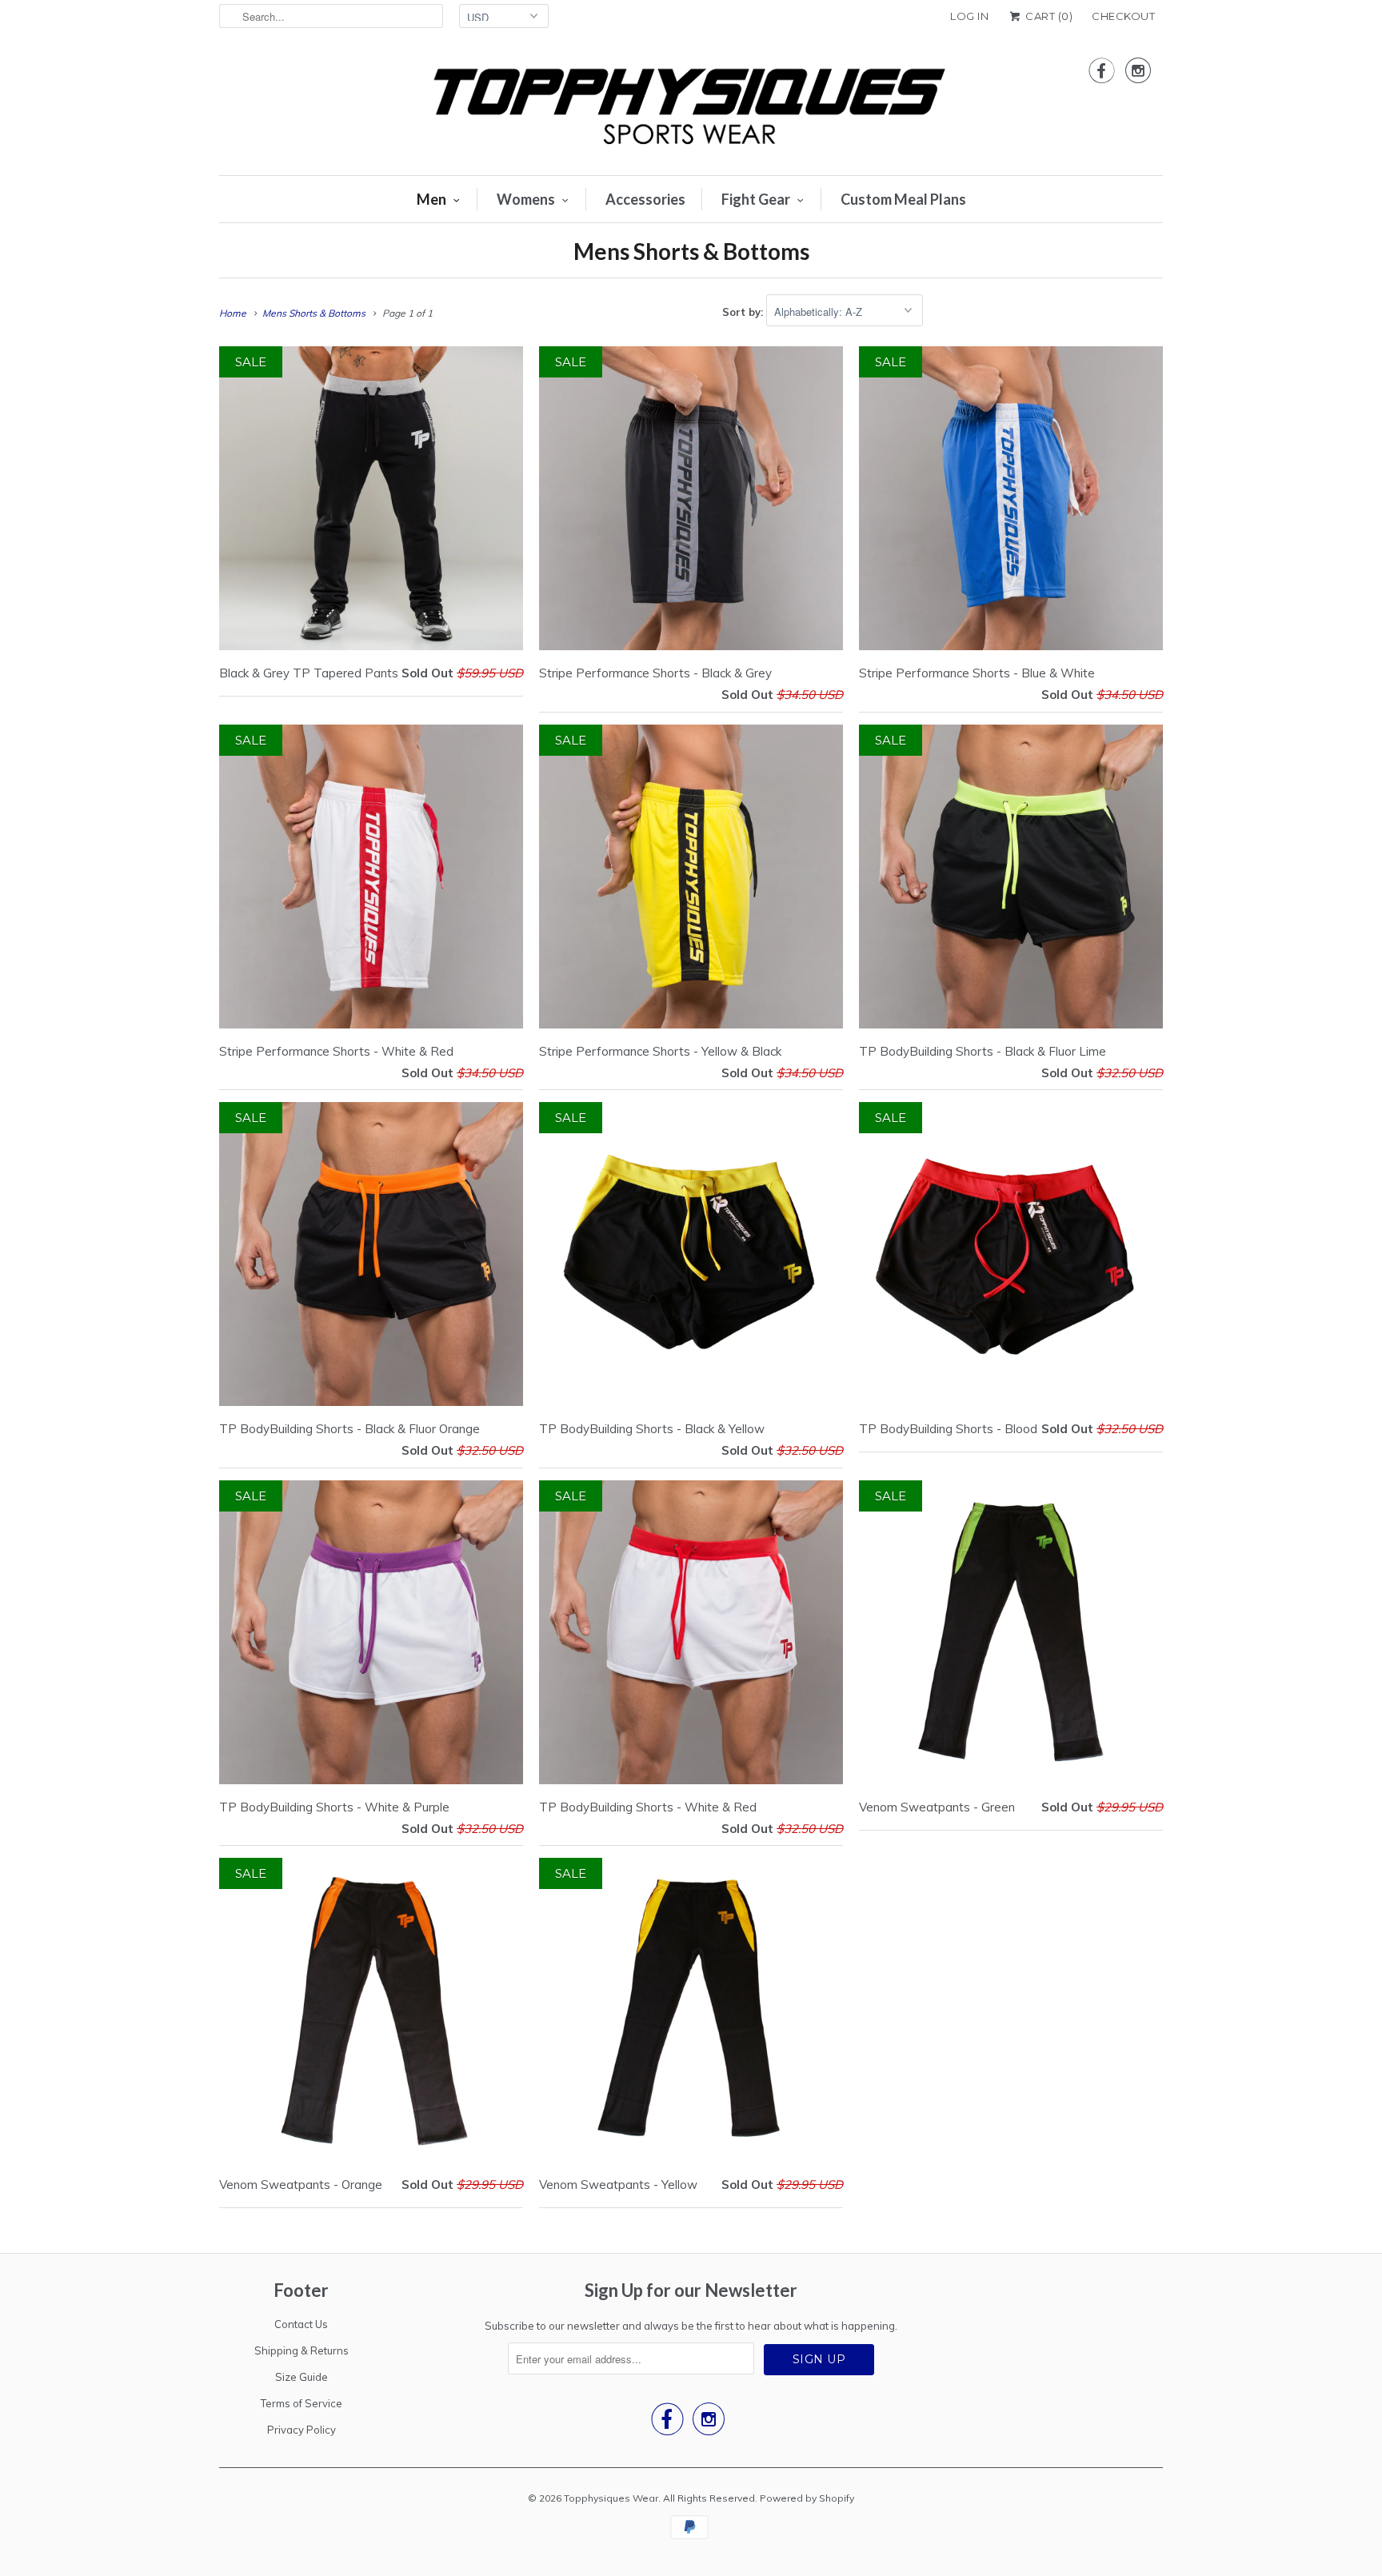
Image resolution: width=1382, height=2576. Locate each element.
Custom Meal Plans (903, 199)
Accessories (645, 199)
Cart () (1048, 16)
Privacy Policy (302, 2430)
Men (431, 199)
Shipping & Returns (302, 2350)
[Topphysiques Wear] (691, 108)
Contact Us (301, 2324)
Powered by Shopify (807, 2498)
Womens (526, 199)
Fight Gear (756, 199)
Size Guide (302, 2377)
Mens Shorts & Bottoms (691, 251)
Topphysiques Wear (611, 2498)
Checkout (1123, 16)
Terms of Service (302, 2403)
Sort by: (744, 312)
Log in (969, 16)
